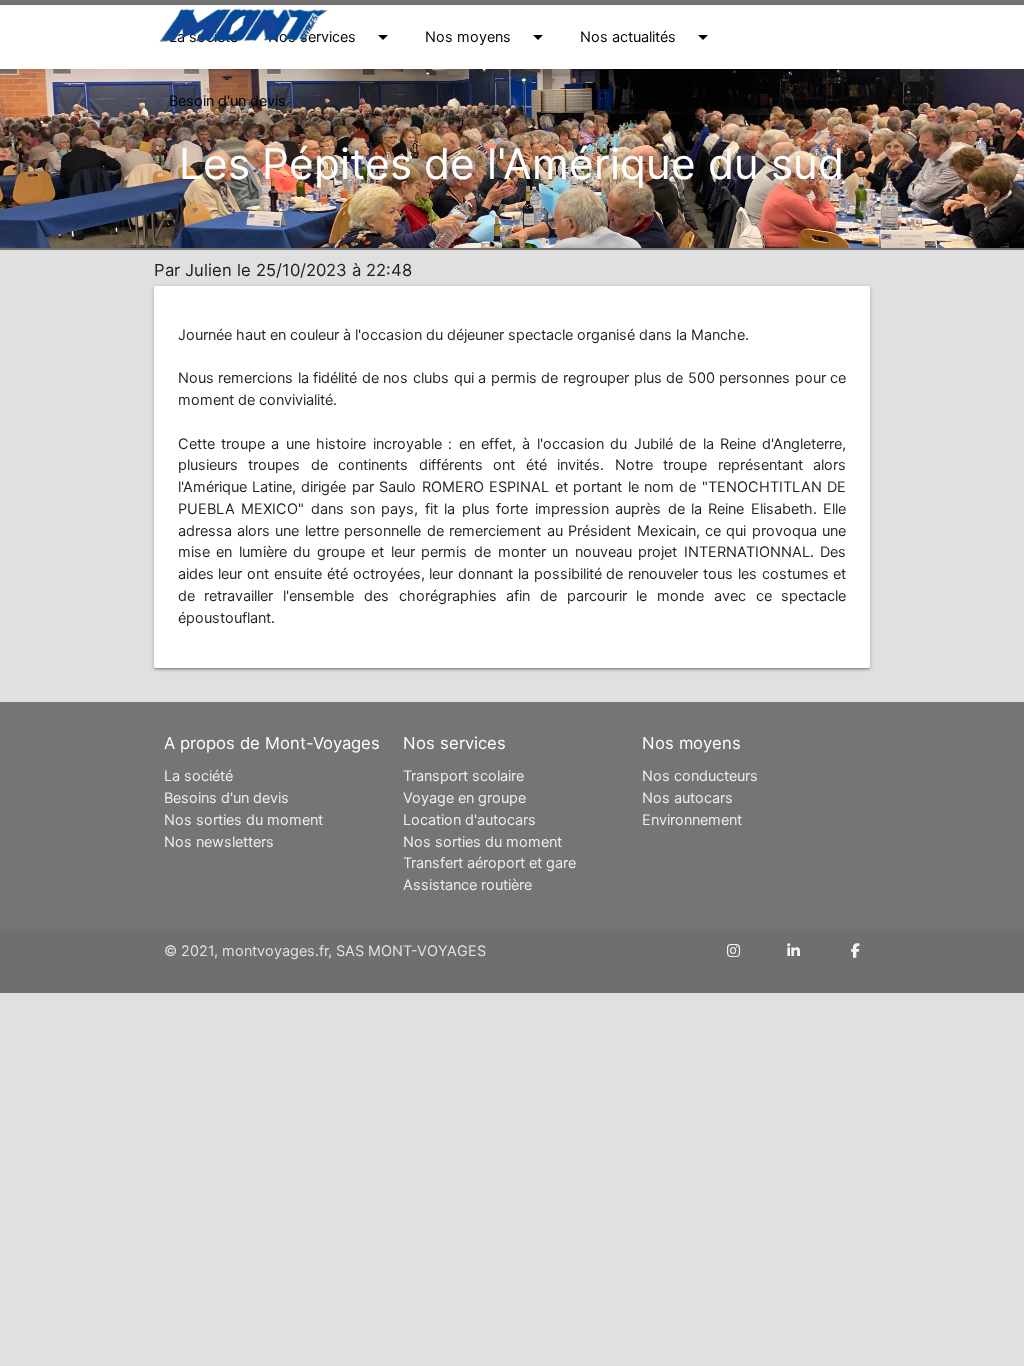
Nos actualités (647, 37)
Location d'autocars (469, 820)
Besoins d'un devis (226, 798)
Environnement (692, 820)
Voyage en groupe (464, 798)
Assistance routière (467, 885)
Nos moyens (487, 37)
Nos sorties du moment (243, 820)
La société (198, 776)
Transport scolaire (463, 776)
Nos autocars (687, 798)
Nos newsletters (219, 842)
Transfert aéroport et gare (489, 863)
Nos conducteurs (700, 776)
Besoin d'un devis (227, 101)
